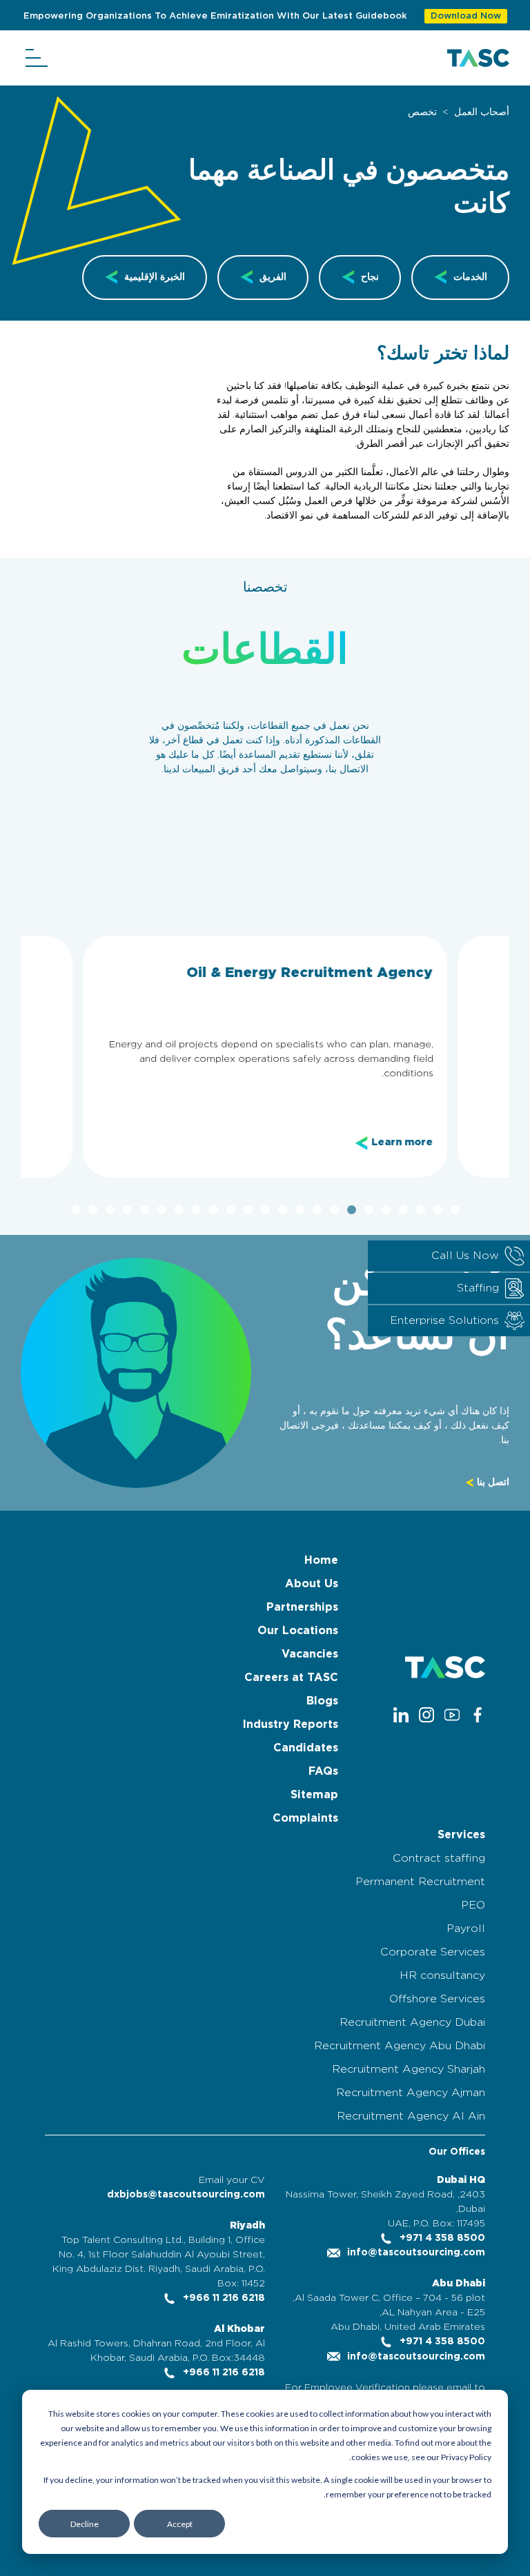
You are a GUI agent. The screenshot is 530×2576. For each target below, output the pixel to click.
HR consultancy (442, 1975)
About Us (312, 1584)
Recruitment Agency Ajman (411, 2093)
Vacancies (310, 1654)
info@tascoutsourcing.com (415, 2253)
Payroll (466, 1929)
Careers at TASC (291, 1678)
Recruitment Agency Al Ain (411, 2116)
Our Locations (298, 1631)
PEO (473, 1905)
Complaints (305, 1818)
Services (461, 1835)
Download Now (466, 16)
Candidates (306, 1748)
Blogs (322, 1701)
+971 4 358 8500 (441, 2238)
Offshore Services (437, 1999)
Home (321, 1560)
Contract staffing (439, 1858)
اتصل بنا (492, 1482)
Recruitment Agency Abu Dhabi (400, 2046)
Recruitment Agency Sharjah (409, 2069)
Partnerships (302, 1607)
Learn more (402, 1143)
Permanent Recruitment (420, 1882)
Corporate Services (433, 1952)
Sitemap (314, 1795)
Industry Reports (291, 1724)
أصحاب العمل (482, 112)
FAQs (323, 1771)
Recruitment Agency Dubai (412, 2022)
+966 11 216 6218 (223, 2298)
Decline (85, 2524)
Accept (180, 2524)
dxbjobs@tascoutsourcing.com (186, 2195)
